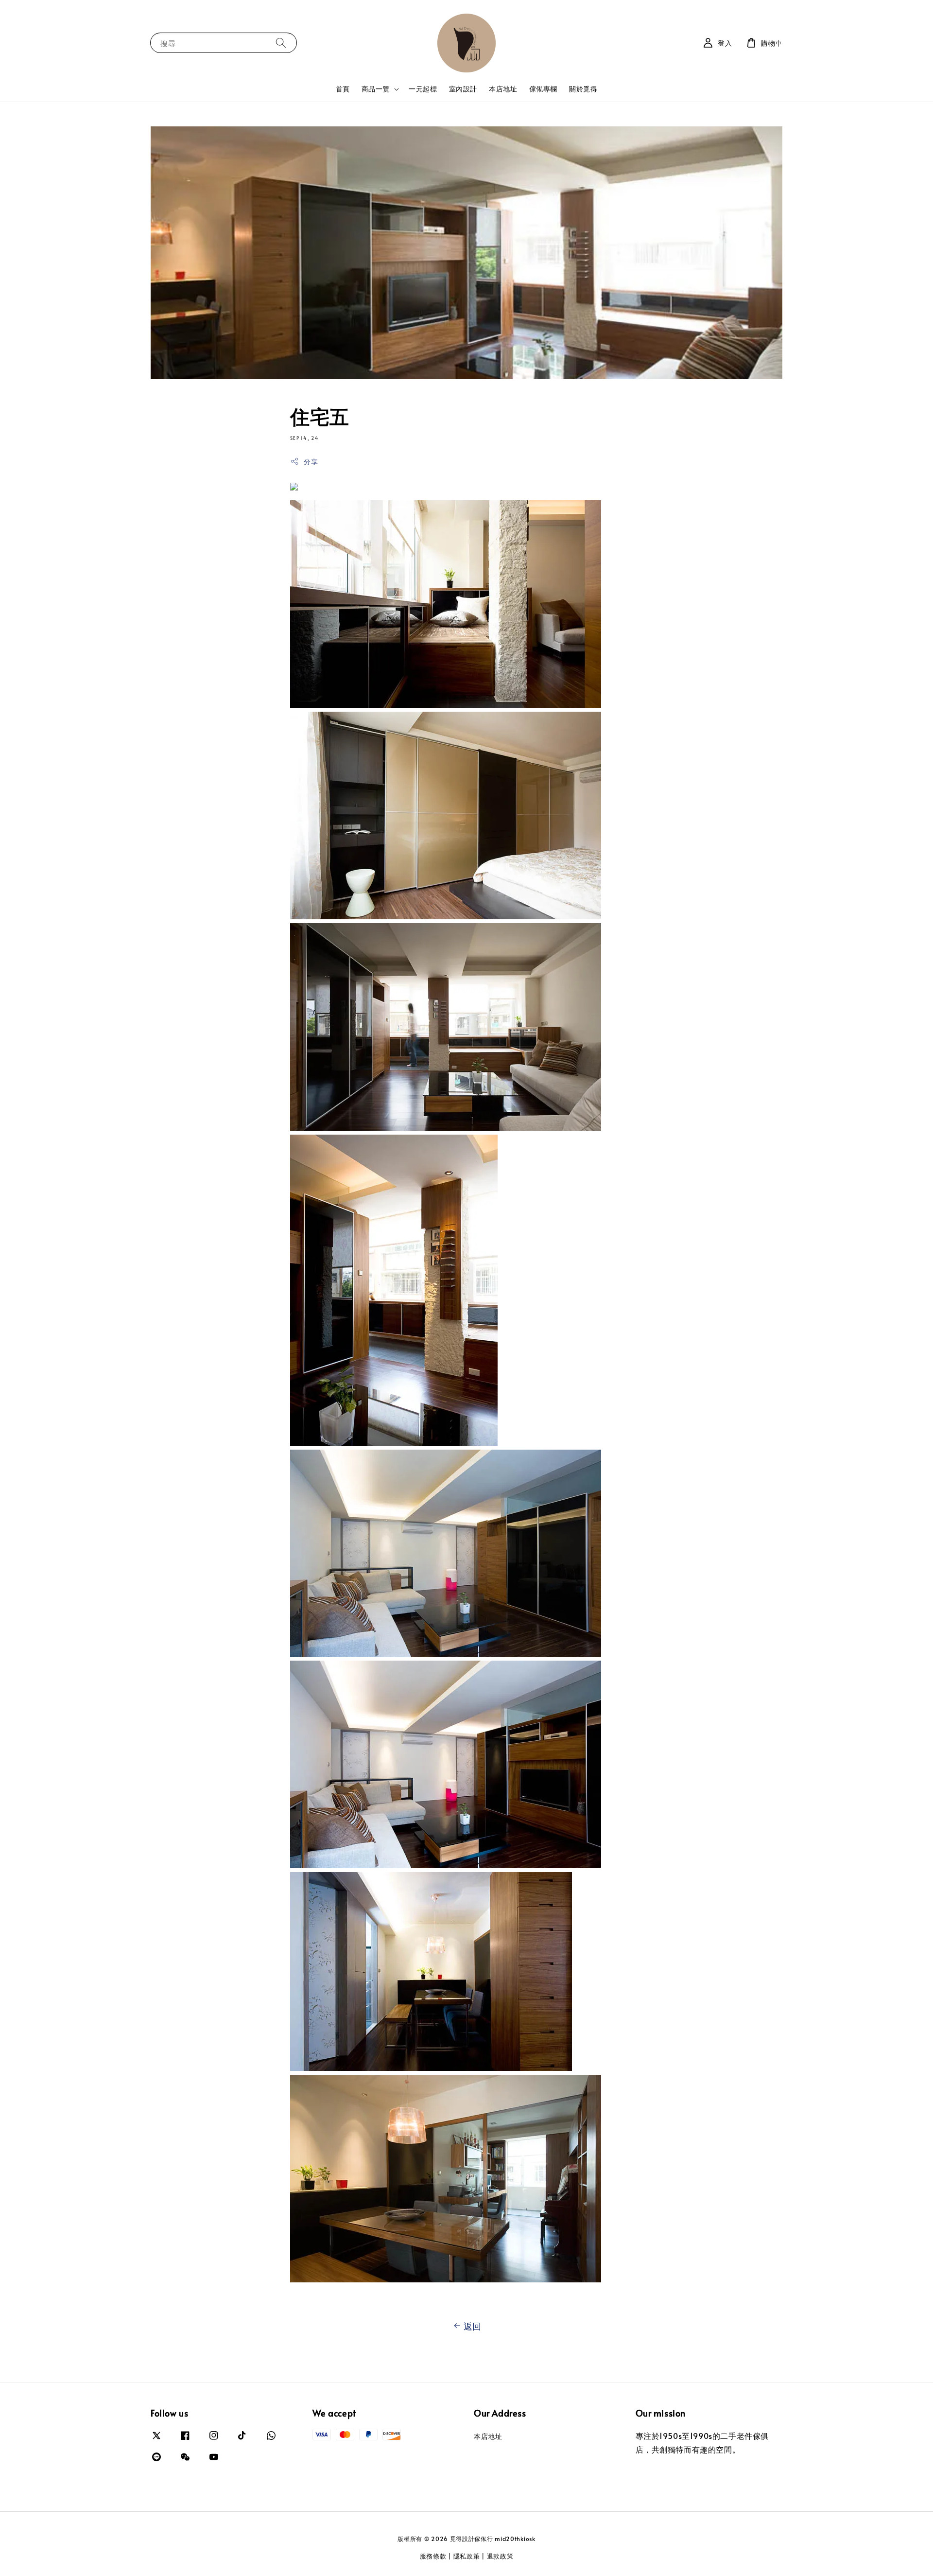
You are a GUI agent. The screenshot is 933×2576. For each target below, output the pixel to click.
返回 (473, 2326)
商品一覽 (376, 89)
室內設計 (463, 89)
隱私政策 (467, 2556)
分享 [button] (311, 462)
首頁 (343, 89)
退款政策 (500, 2556)
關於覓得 (583, 89)
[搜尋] (281, 43)
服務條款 (433, 2556)
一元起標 (423, 89)
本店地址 (503, 89)
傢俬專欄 (543, 89)
